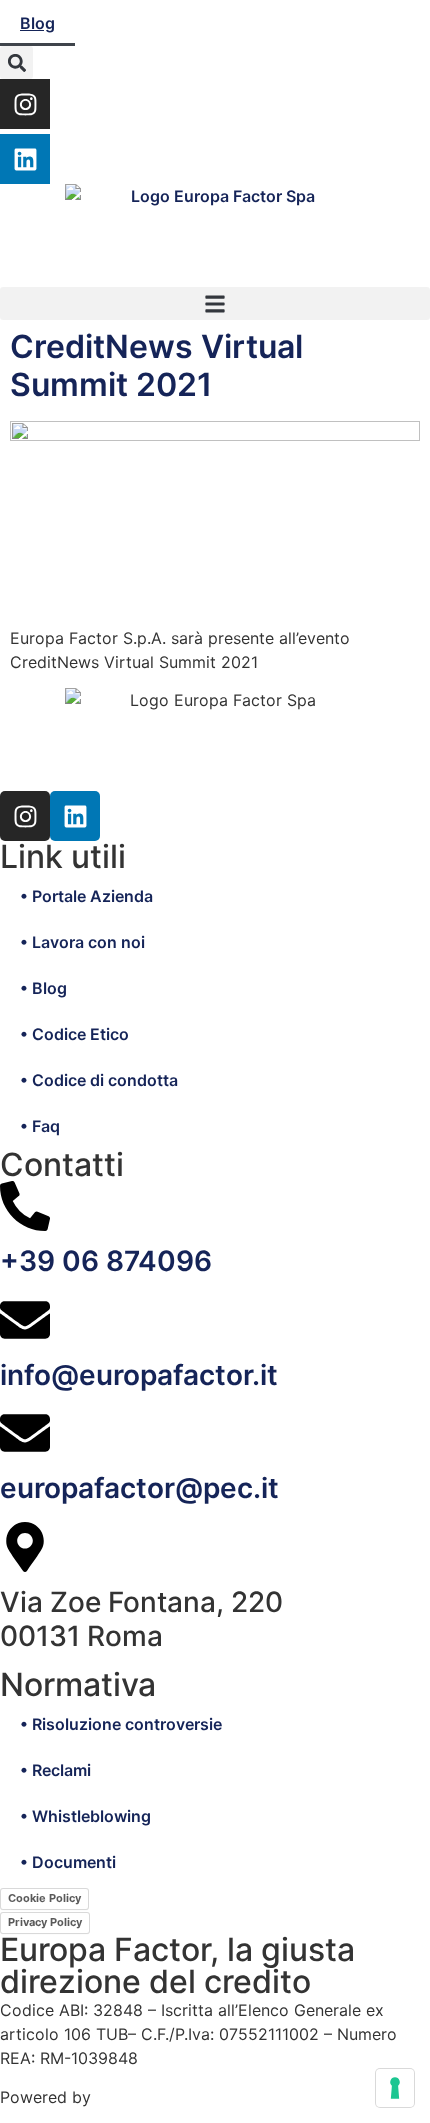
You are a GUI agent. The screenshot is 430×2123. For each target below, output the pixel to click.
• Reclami (55, 1770)
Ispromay (131, 2097)
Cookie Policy (44, 1898)
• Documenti (68, 1862)
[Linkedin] (25, 159)
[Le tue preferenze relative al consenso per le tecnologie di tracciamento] (395, 2088)
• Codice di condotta (99, 1080)
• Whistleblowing (85, 1816)
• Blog (43, 988)
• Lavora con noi (82, 942)
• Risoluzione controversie (121, 1724)
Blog (37, 23)
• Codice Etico (74, 1034)
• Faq (40, 1126)
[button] (16, 62)
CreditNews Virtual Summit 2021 (156, 365)
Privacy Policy (45, 1922)
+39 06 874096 (106, 1261)
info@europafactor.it (139, 1375)
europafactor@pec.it (139, 1488)
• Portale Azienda (86, 896)
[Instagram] (25, 104)
